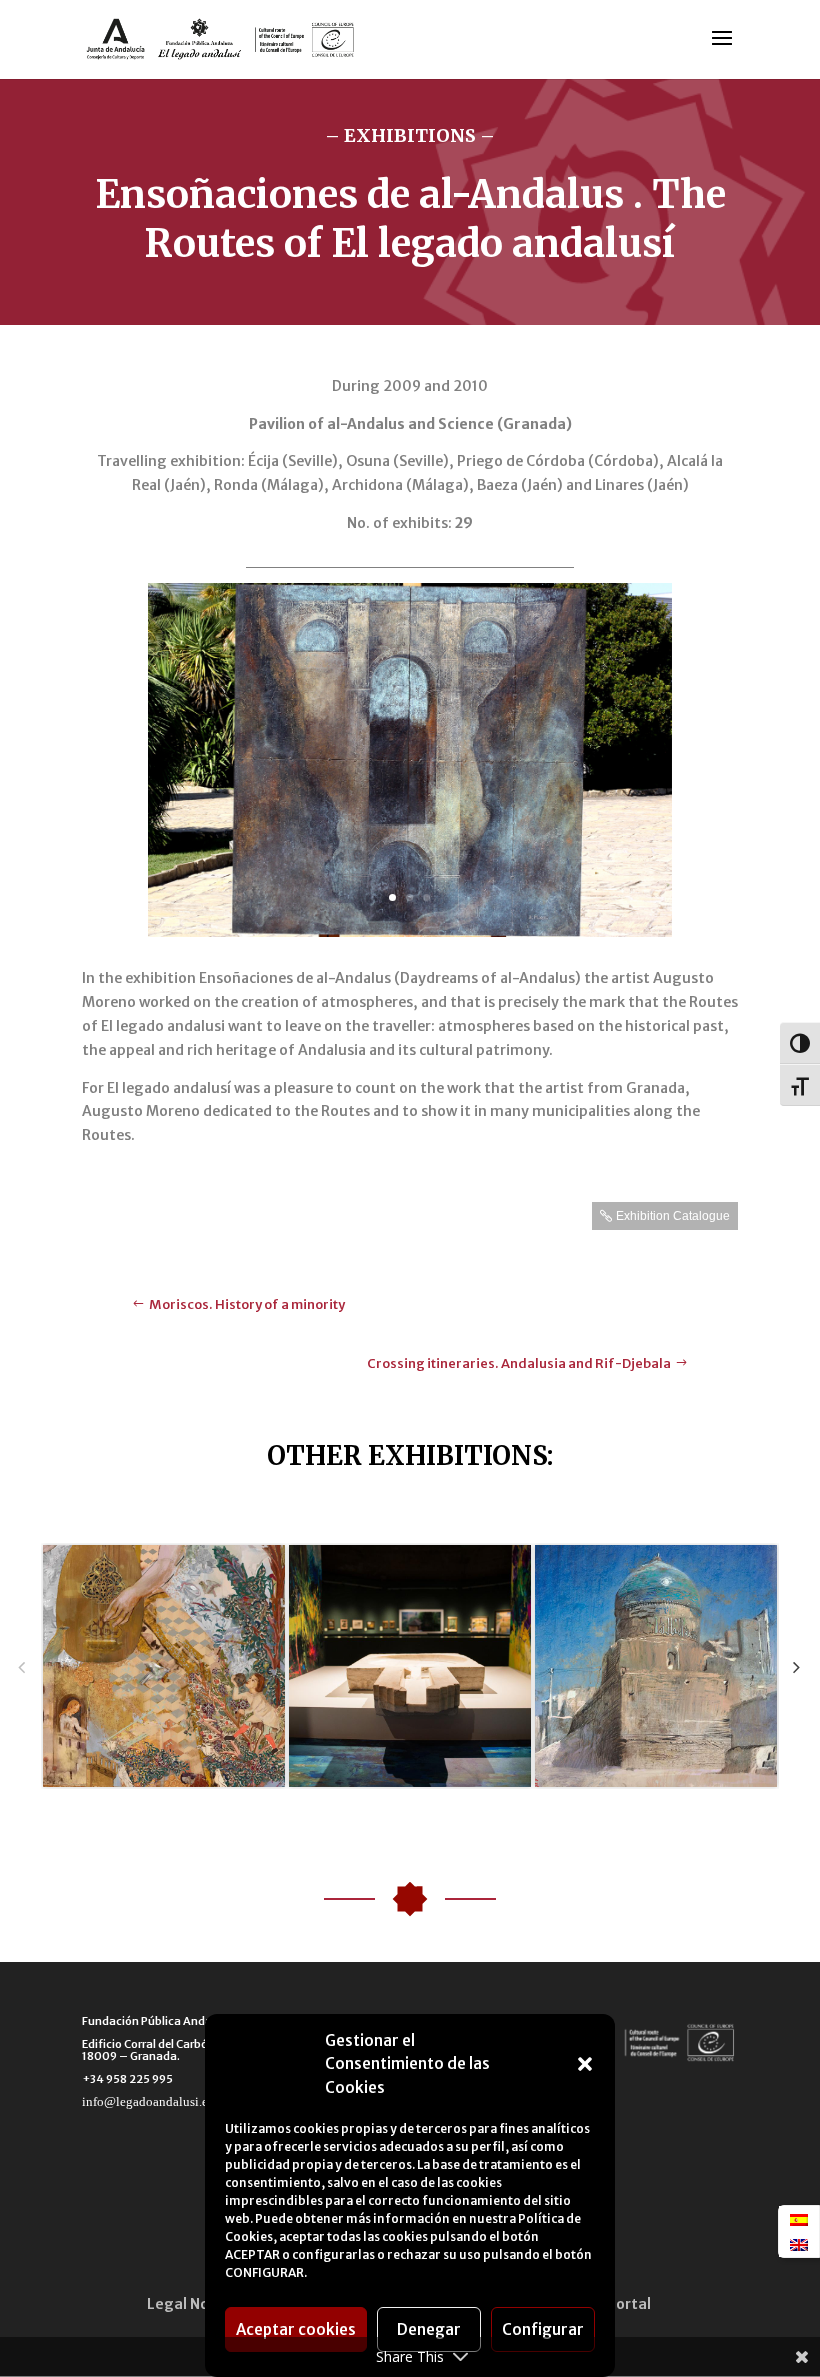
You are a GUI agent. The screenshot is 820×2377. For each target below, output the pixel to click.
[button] (585, 2064)
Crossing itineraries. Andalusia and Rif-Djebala (519, 1363)
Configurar (543, 2329)
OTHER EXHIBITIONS (407, 1455)
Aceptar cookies (296, 2329)
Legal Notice (191, 2304)
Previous (21, 1666)
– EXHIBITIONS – (410, 135)
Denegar (429, 2329)
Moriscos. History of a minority (247, 1304)
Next (796, 1666)
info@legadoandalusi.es (147, 2101)
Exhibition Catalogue (673, 1216)
